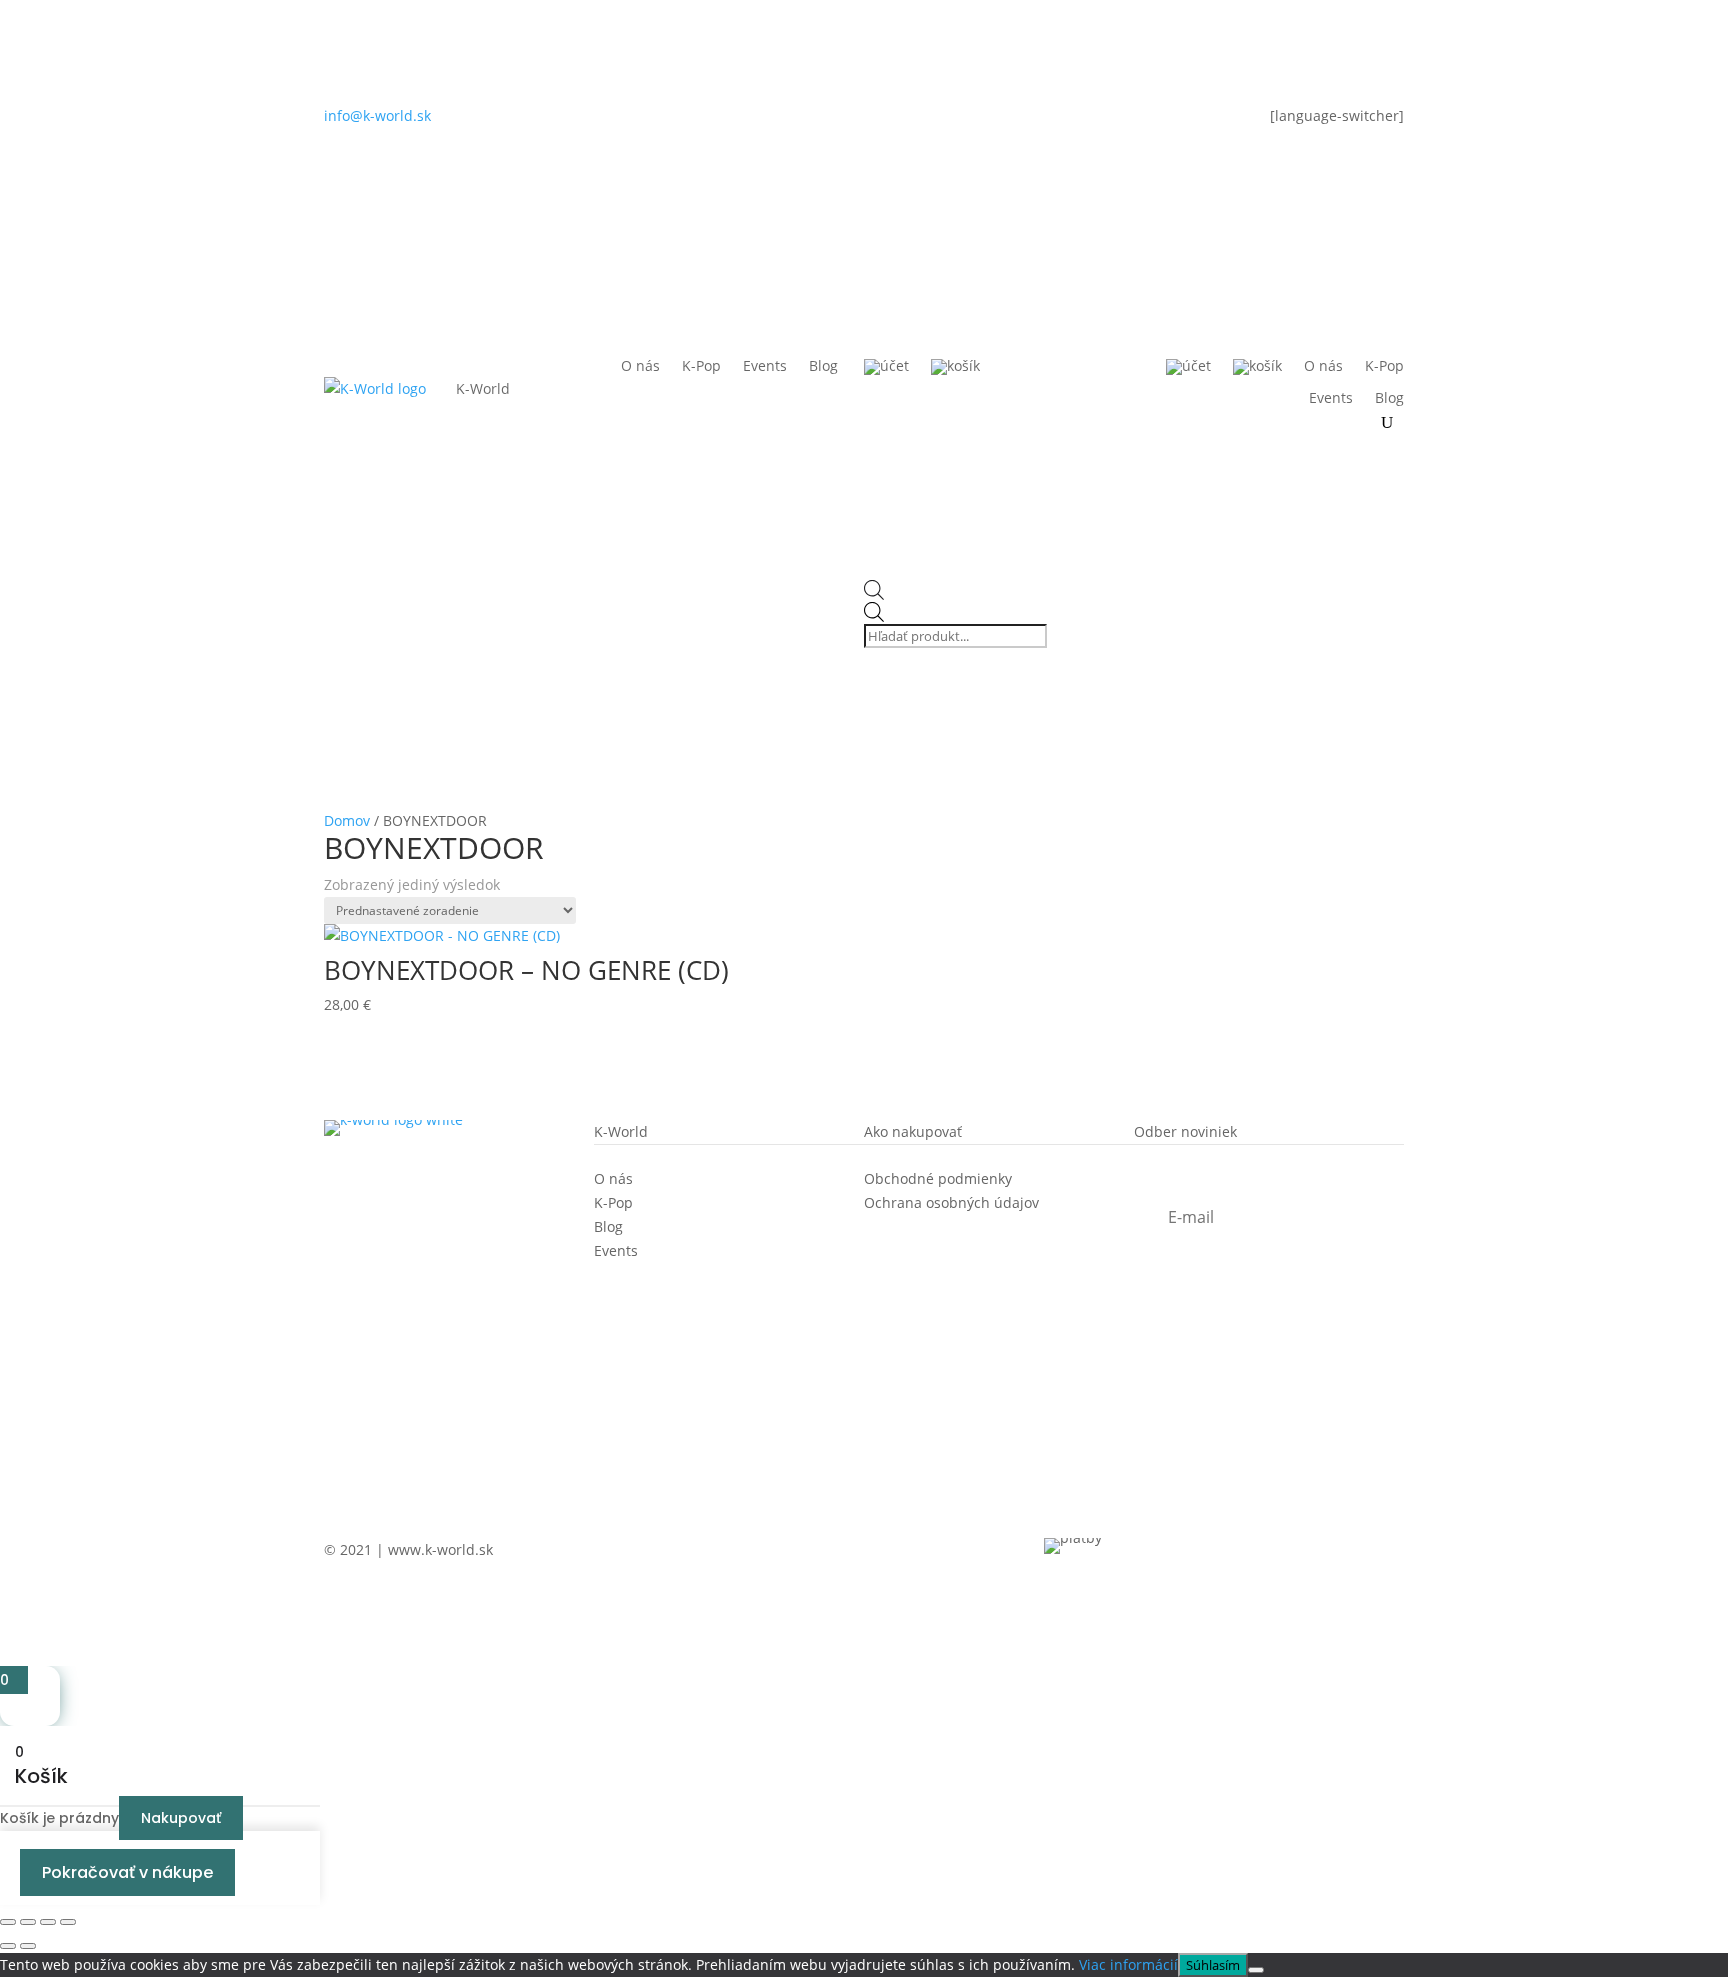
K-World (483, 388)
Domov (347, 820)
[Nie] (1256, 1970)
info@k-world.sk (377, 115)
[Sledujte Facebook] (864, 120)
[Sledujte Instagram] (824, 120)
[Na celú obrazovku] (28, 1922)
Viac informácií (1128, 1964)
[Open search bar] (957, 591)
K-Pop (701, 367)
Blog (823, 367)
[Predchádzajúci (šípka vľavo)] (8, 1946)
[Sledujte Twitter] (904, 120)
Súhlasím (1213, 1965)
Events (765, 367)
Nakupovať (181, 1818)
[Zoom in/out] (8, 1922)
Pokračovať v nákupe (127, 1872)
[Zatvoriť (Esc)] (68, 1922)
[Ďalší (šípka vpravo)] (28, 1946)
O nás (640, 367)
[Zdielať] (48, 1922)
